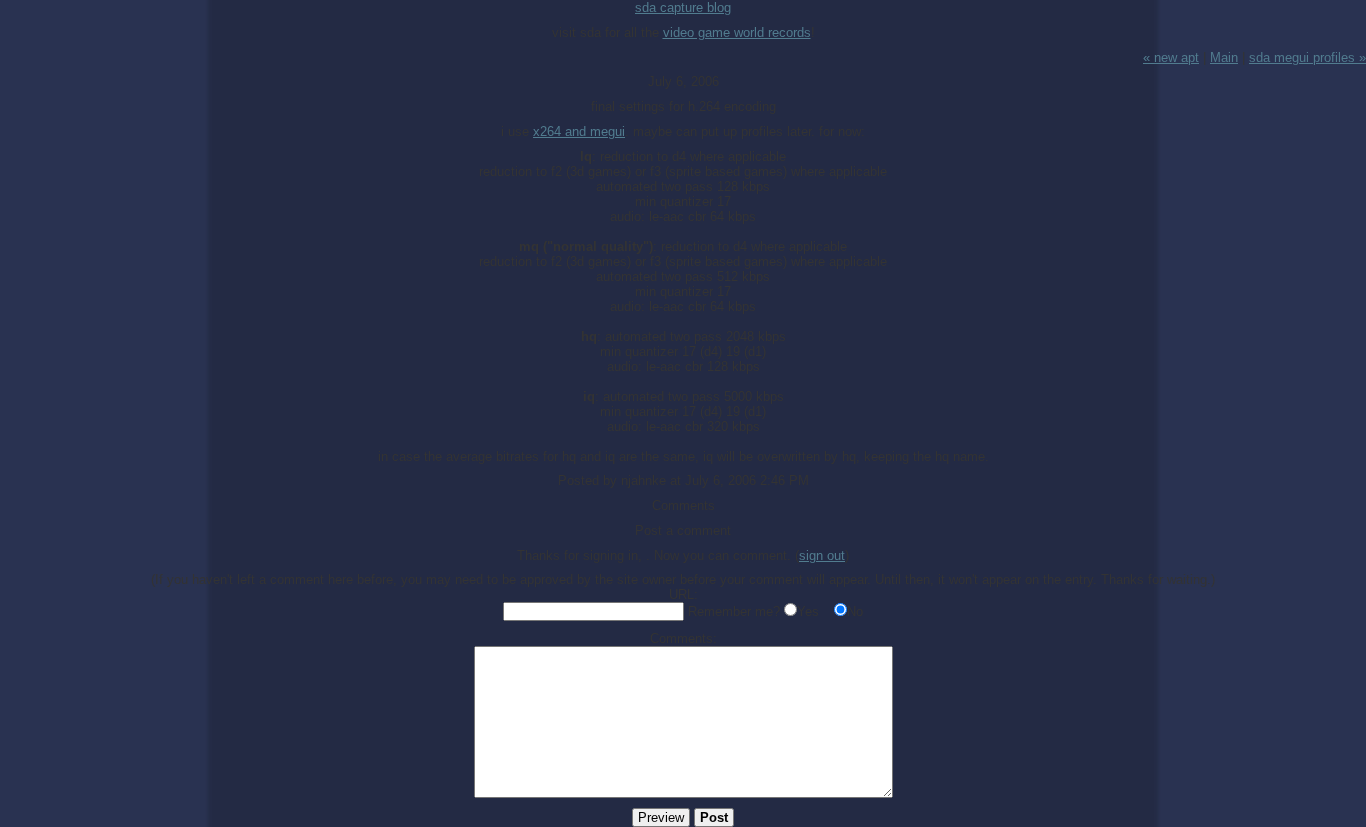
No (855, 611)
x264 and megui (579, 131)
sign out (822, 555)
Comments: (683, 638)
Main (1224, 57)
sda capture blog (683, 7)
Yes (808, 611)
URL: (683, 594)
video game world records (737, 32)
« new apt (1171, 57)
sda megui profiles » (1307, 57)
